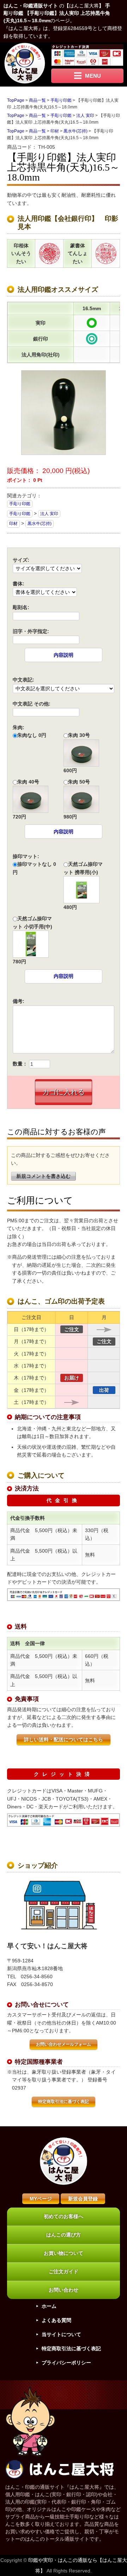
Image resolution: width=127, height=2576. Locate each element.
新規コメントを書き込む (43, 1176)
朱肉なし (27, 735)
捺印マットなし (35, 864)
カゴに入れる (64, 1092)
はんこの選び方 (64, 2235)
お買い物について (64, 2253)
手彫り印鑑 (20, 504)
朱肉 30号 (79, 735)
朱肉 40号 (28, 782)
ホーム (49, 2306)
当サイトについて (61, 2334)
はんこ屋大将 (84, 6)
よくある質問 (56, 2320)
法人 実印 (49, 514)
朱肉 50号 (79, 782)
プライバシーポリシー (66, 2363)
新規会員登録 (83, 2199)
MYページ (41, 2199)
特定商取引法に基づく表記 (64, 2102)
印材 (13, 524)
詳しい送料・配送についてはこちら (64, 1739)
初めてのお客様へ (64, 2216)
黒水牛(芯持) (40, 524)
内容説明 (64, 655)
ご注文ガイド (64, 2271)
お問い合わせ (64, 2290)
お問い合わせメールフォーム (64, 2044)
